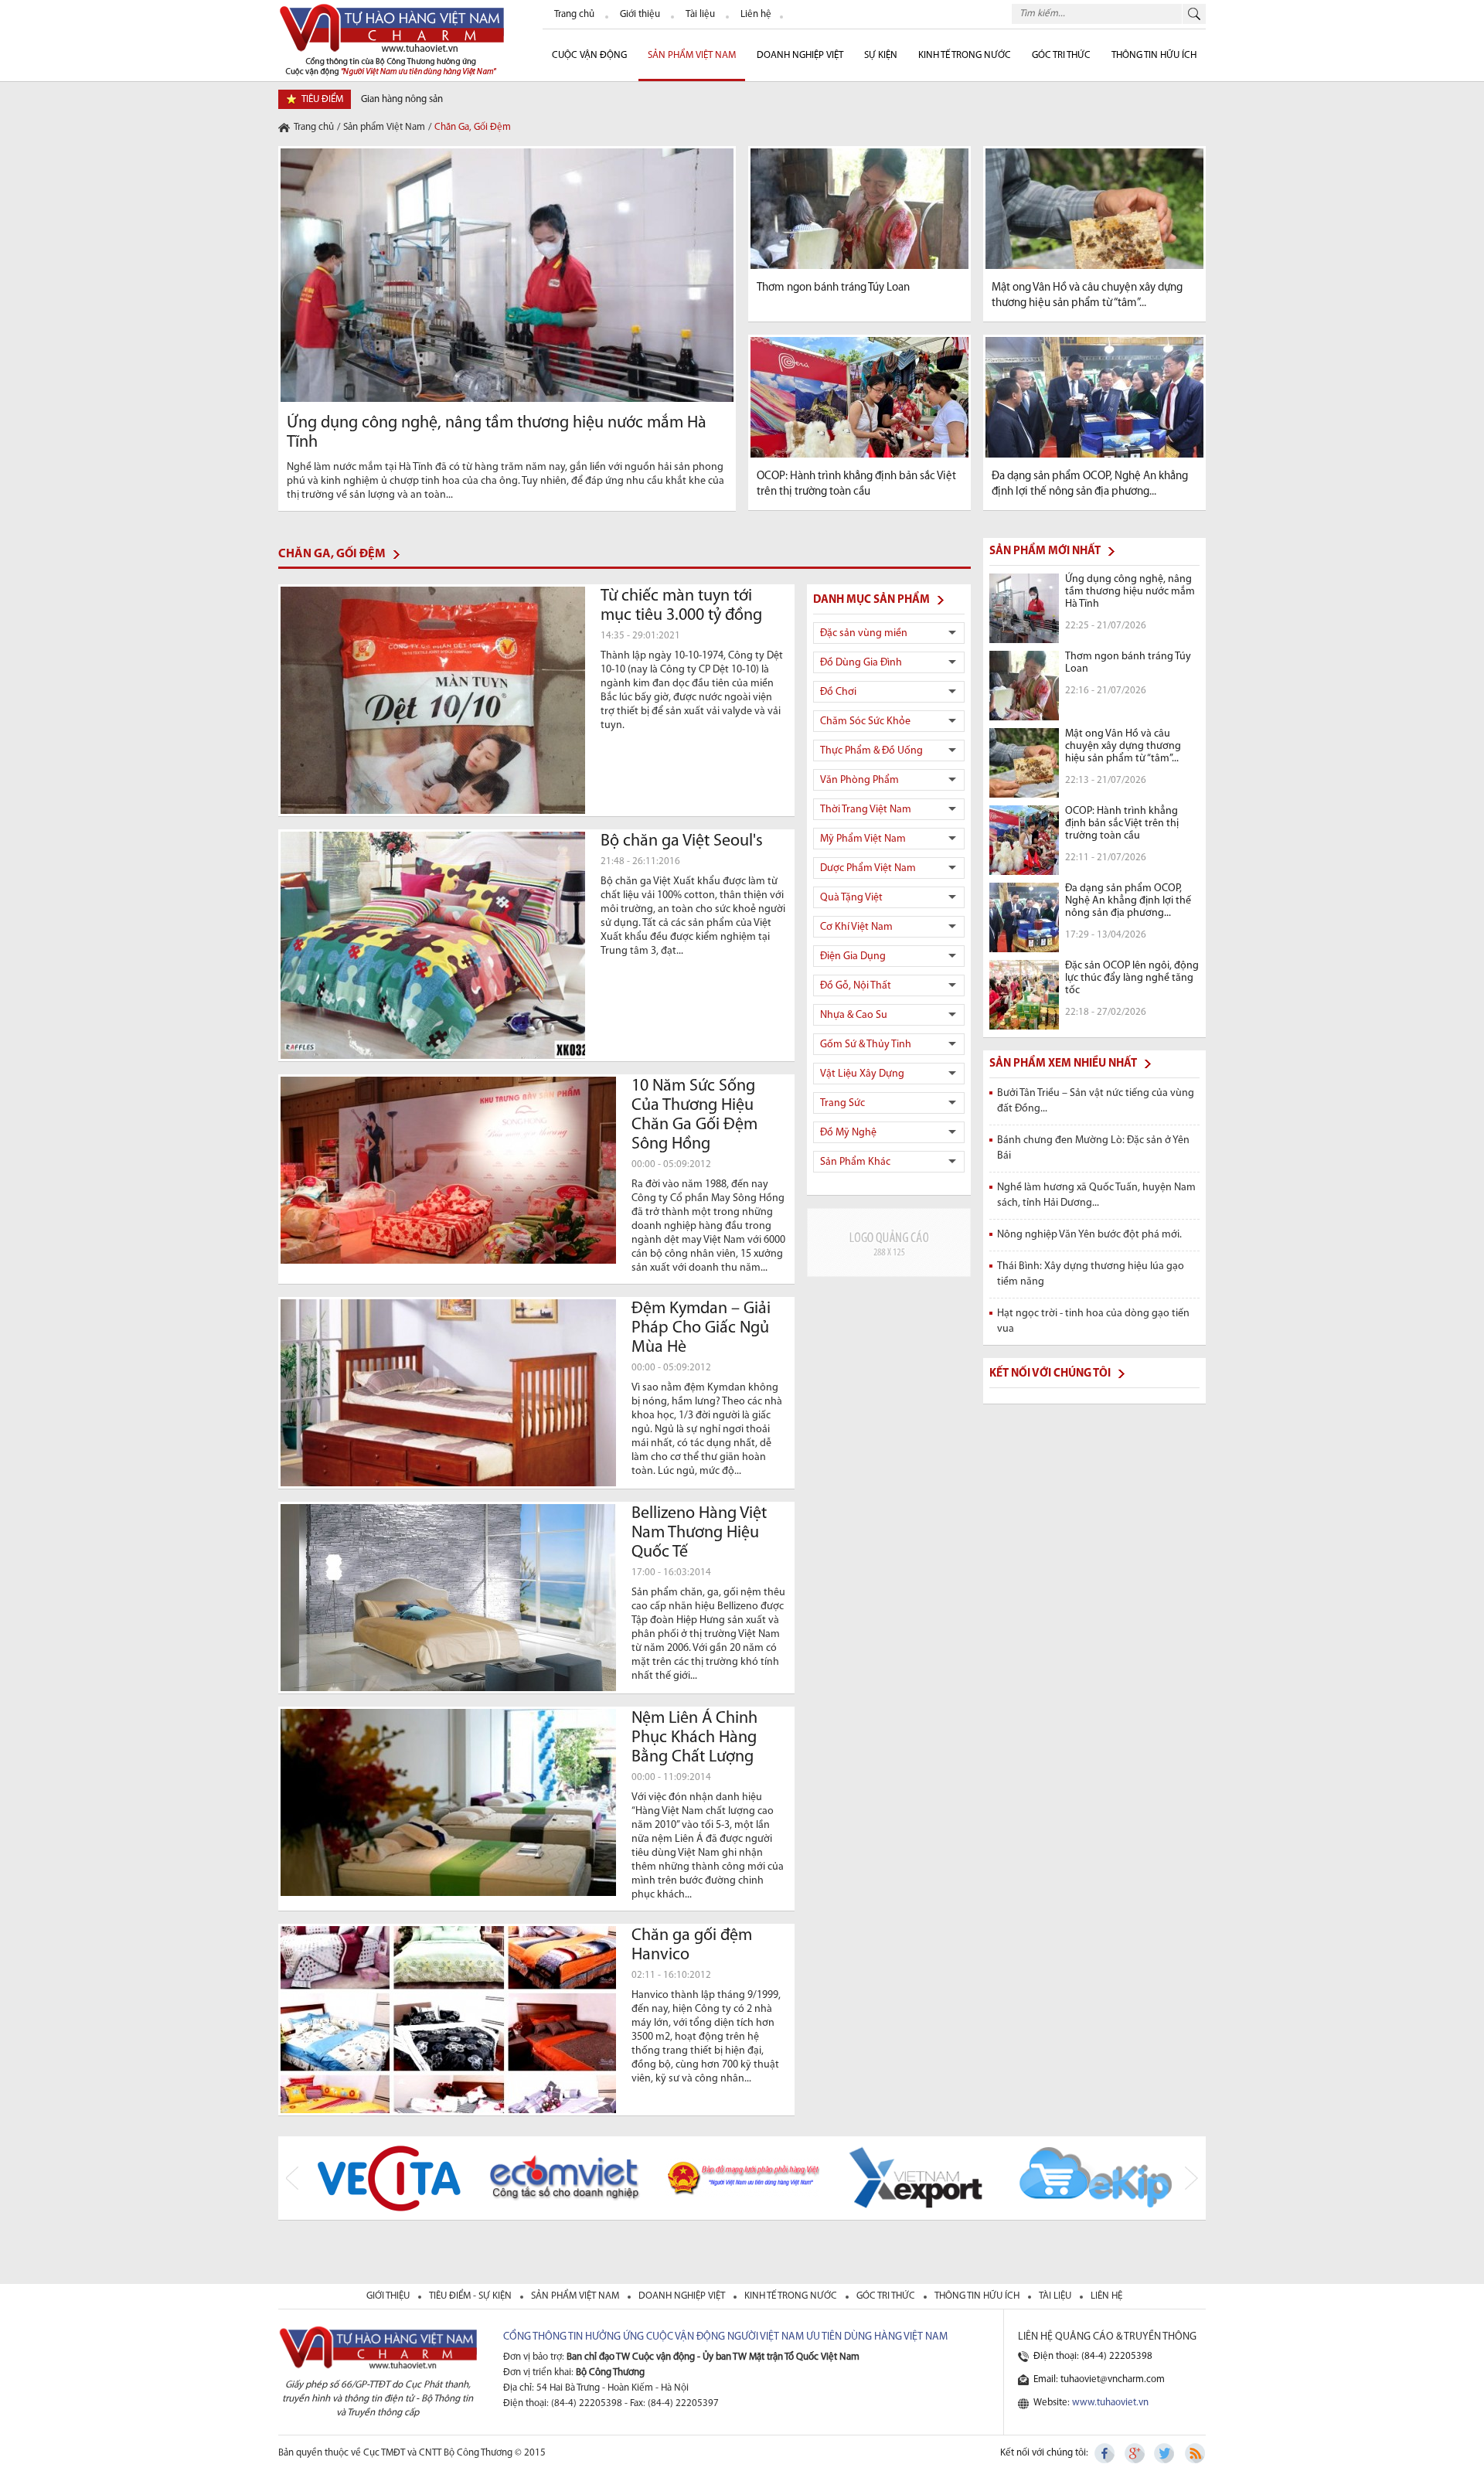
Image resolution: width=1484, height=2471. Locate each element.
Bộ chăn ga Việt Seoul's (682, 841)
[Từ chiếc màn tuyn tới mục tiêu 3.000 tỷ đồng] (433, 700)
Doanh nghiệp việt (683, 2296)
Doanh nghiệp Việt (800, 55)
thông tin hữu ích (978, 2296)
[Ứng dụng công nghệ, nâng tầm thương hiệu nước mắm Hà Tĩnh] (507, 275)
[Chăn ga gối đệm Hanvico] (448, 2020)
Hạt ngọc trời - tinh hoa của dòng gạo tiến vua (1093, 1321)
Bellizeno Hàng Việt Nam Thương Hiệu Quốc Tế (699, 1533)
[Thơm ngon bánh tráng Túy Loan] (859, 209)
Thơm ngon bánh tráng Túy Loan (833, 288)
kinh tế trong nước (792, 2296)
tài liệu (1056, 2296)
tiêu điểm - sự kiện (471, 2296)
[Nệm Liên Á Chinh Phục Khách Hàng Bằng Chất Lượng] (448, 1802)
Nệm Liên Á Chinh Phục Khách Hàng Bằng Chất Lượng (694, 1738)
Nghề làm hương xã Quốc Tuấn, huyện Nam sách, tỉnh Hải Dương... (1096, 1195)
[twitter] (1165, 2453)
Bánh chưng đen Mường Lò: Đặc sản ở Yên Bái (1093, 1148)
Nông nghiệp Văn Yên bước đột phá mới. (1089, 1235)
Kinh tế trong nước (965, 55)
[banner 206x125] (889, 1242)
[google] (1135, 2453)
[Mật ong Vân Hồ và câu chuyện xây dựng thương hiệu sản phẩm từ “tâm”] (1094, 209)
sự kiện (881, 55)
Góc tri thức (887, 2296)
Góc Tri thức (1061, 55)
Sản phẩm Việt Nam (692, 55)
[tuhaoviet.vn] (391, 39)
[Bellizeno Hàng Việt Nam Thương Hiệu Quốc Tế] (448, 1598)
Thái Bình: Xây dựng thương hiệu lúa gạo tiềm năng (1091, 1274)
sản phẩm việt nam (576, 2296)
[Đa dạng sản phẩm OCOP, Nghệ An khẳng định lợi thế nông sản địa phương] (1094, 397)
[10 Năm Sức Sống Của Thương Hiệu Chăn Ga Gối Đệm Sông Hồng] (448, 1170)
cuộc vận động (589, 55)
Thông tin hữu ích (1154, 55)
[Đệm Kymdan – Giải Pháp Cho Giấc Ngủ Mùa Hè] (448, 1393)
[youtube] (1194, 2453)
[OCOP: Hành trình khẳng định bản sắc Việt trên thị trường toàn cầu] (859, 397)
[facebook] (1106, 2453)
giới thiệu (389, 2296)
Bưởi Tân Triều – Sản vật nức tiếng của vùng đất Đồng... (1096, 1101)
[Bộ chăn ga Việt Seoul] (433, 945)
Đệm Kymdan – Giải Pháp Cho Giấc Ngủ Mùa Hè (701, 1328)
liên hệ (1106, 2296)
